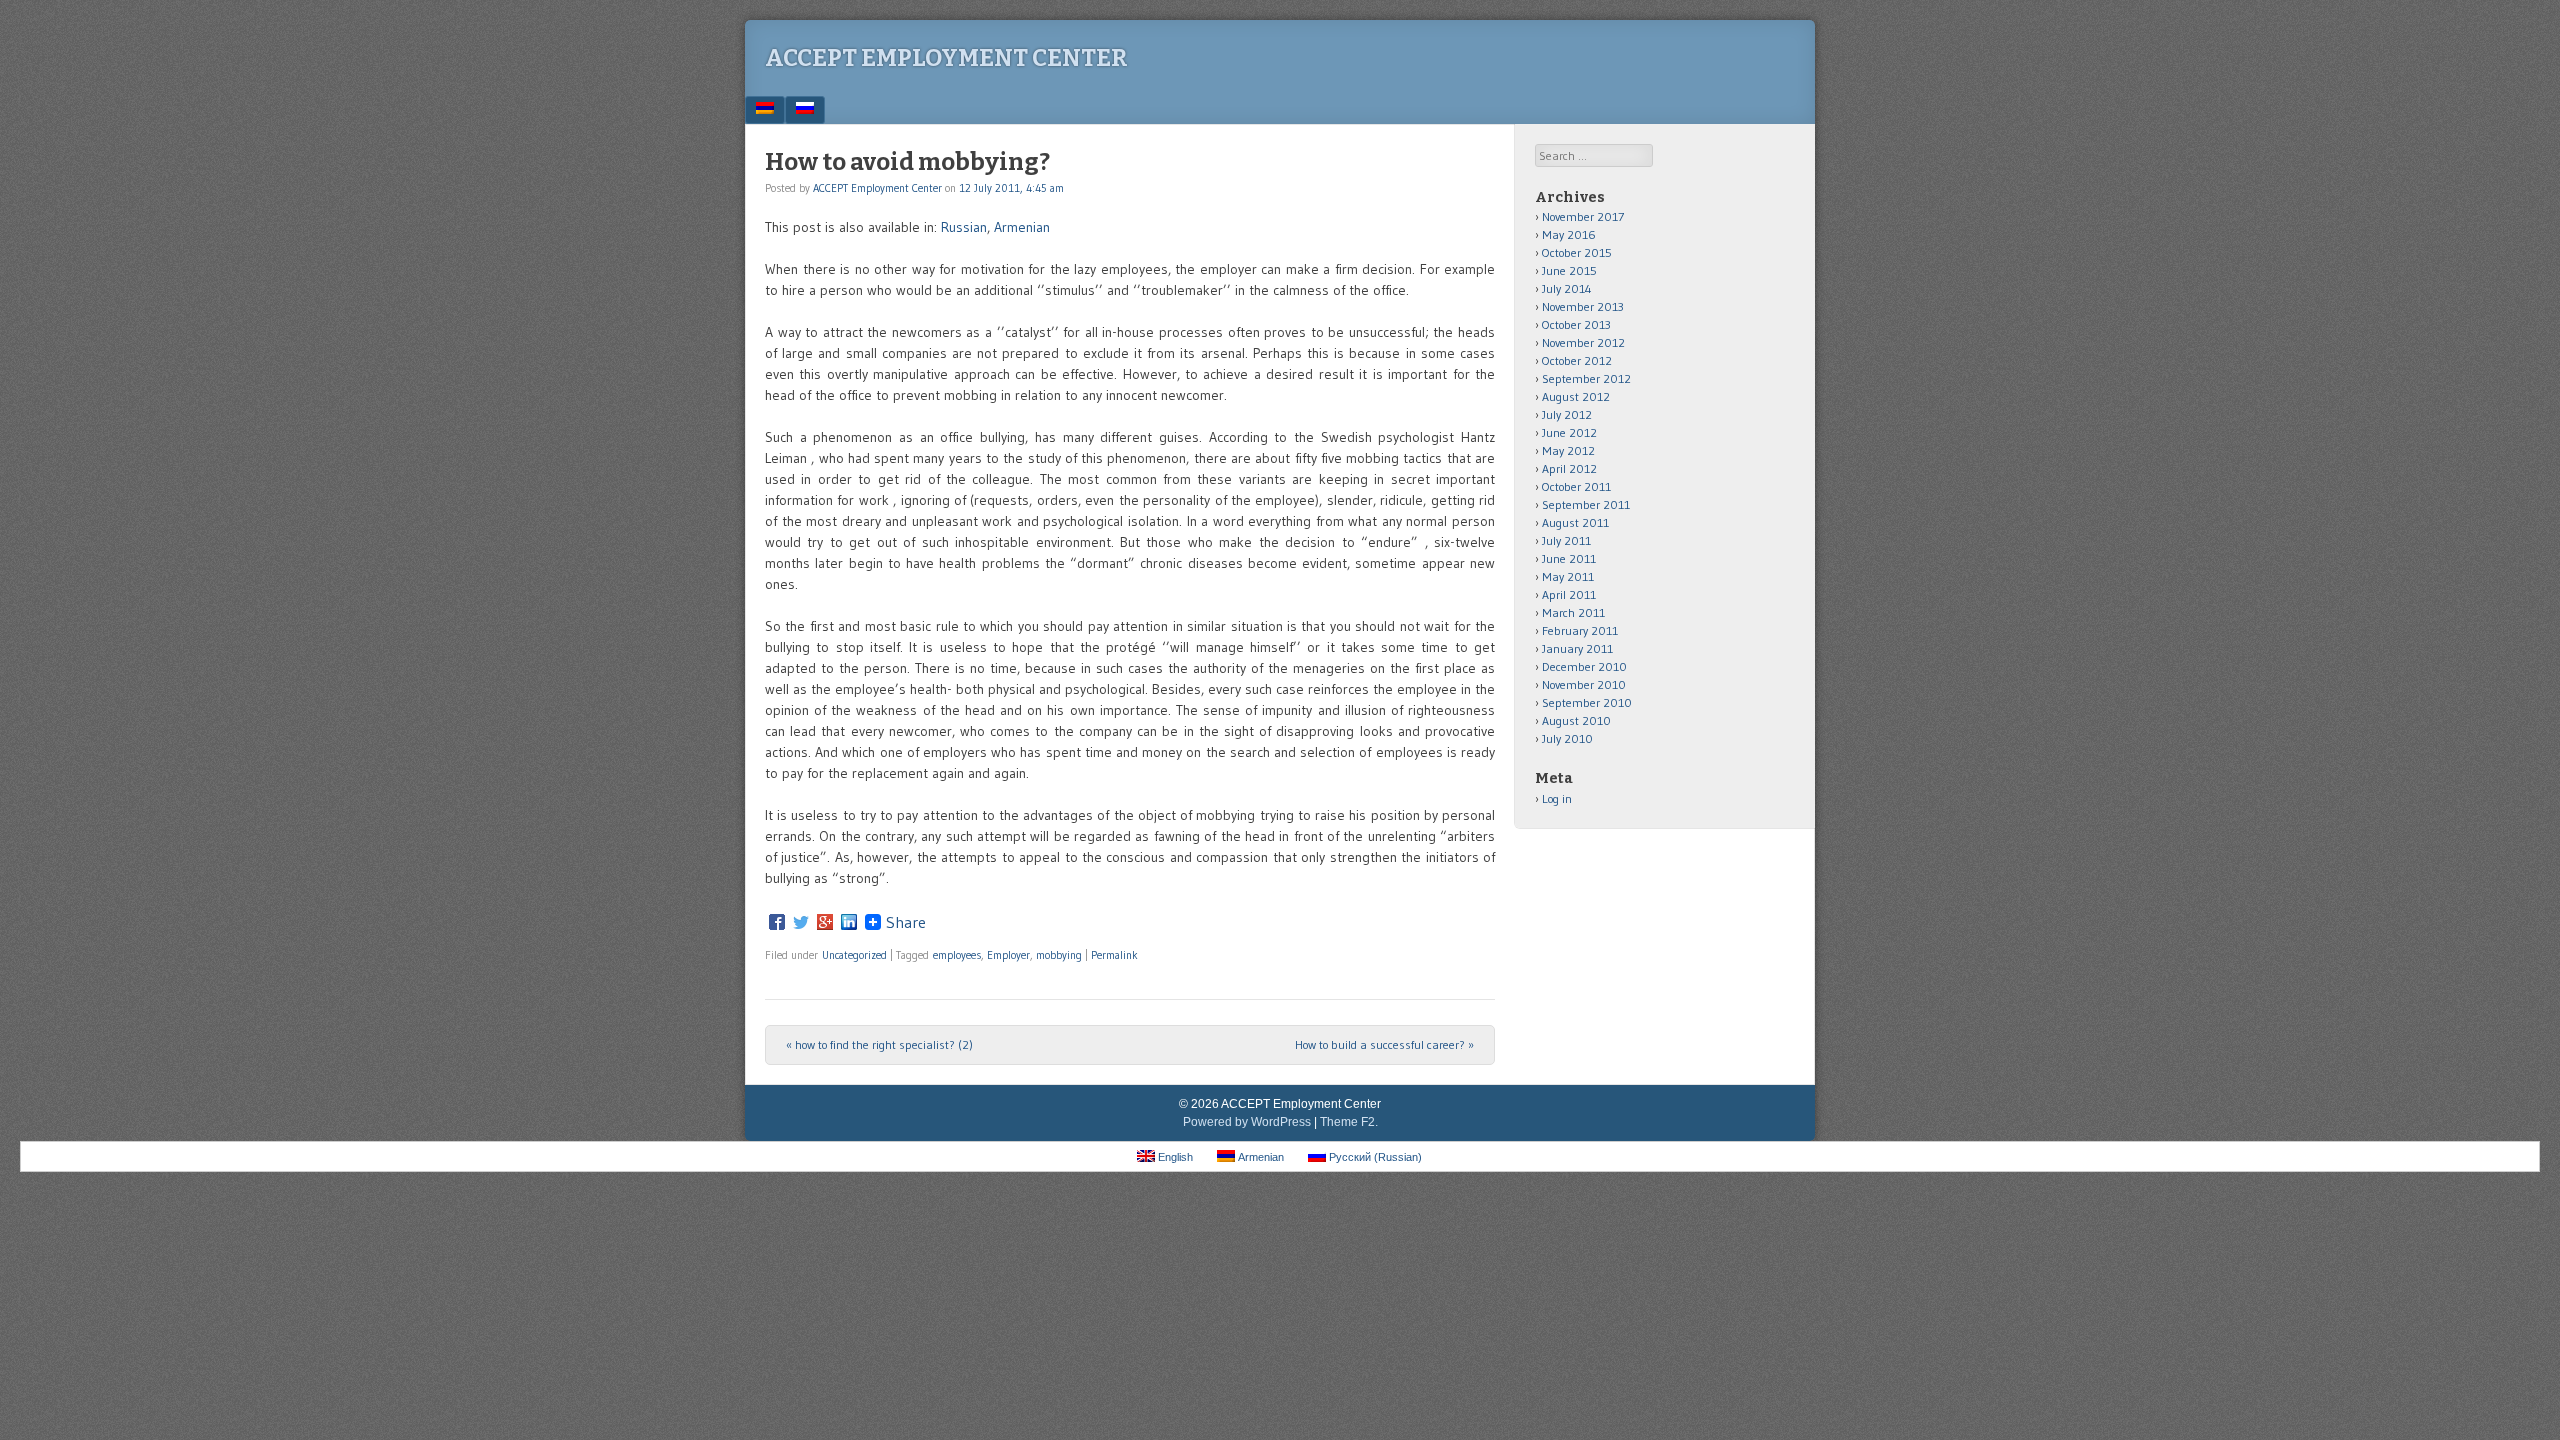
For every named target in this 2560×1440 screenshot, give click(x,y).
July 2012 (1567, 414)
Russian (964, 227)
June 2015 (1569, 270)
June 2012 (1569, 432)
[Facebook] (777, 922)
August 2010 (1576, 720)
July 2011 (1566, 540)
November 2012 (1583, 342)
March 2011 (1573, 612)
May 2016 (1569, 234)
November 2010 (1584, 684)
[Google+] (825, 922)
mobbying (1059, 955)
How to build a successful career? (1384, 1044)
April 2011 (1569, 594)
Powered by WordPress (1247, 1122)
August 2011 (1575, 522)
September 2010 (1587, 702)
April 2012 (1569, 468)
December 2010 (1584, 666)
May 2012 (1568, 450)
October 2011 (1576, 486)
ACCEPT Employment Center (946, 58)
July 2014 (1567, 288)
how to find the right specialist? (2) (879, 1044)
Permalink (1114, 955)
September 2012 (1586, 378)
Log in (1557, 798)
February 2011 (1580, 630)
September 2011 (1586, 504)
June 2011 (1569, 558)
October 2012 (1577, 360)
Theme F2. (1349, 1122)
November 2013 (1583, 306)
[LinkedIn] (849, 922)
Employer (1008, 955)
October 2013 (1576, 324)
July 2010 (1567, 738)
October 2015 (1577, 252)
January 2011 (1577, 648)
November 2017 (1583, 216)
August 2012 (1576, 396)
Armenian (1022, 227)
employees (957, 955)
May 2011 (1568, 576)
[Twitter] (801, 922)
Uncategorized (854, 955)
